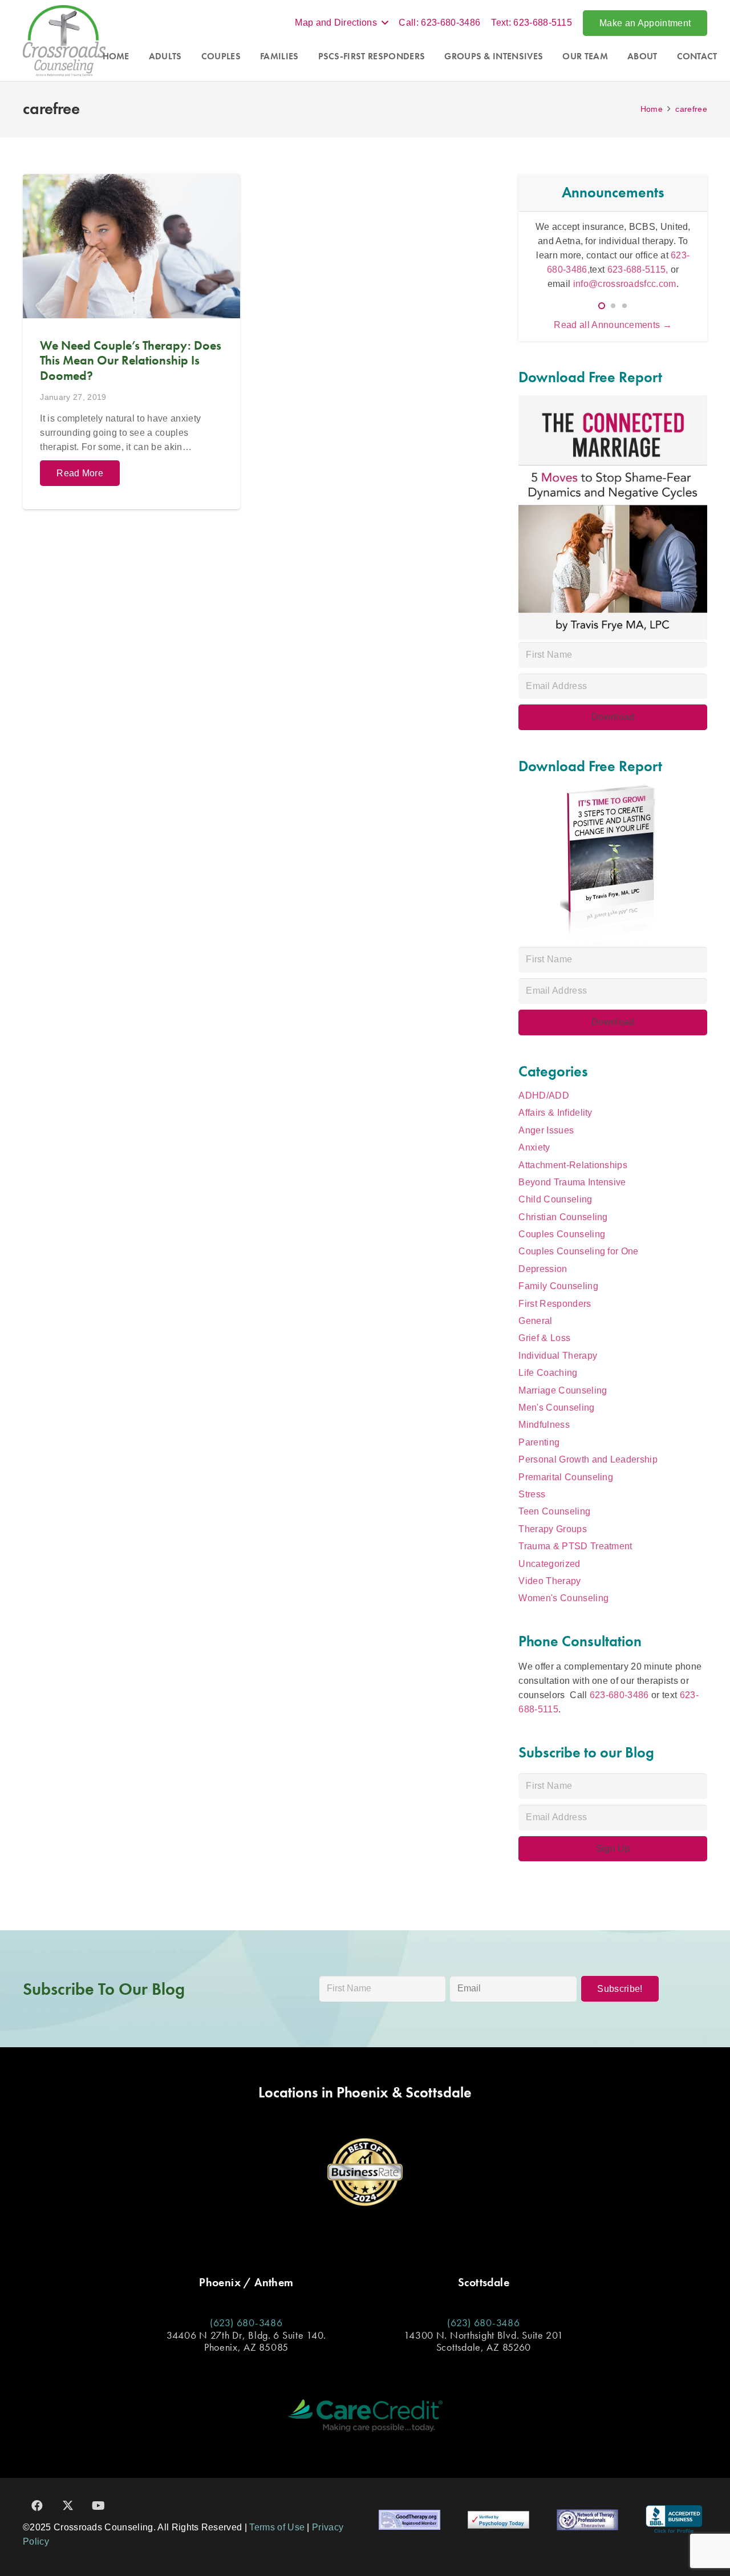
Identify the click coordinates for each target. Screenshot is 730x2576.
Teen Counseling (554, 1511)
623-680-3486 (619, 1695)
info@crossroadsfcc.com (625, 284)
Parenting (539, 1442)
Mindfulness (544, 1425)
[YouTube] (99, 2506)
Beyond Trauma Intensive (572, 1182)
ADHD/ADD (544, 1095)
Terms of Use (277, 2527)
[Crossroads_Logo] (64, 41)
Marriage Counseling (563, 1390)
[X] (68, 2506)
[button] (341, 23)
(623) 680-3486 (246, 2322)
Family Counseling (558, 1286)
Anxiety (534, 1147)
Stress (532, 1494)
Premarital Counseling (566, 1477)
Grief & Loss (544, 1338)
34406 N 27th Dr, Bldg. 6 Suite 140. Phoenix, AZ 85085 (246, 2341)
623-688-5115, (639, 270)
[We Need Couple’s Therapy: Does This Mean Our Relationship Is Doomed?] (131, 342)
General (535, 1321)
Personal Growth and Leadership (588, 1459)
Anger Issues (546, 1130)
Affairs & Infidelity (555, 1113)
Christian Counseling (563, 1217)
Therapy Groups (552, 1529)
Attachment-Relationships (573, 1165)
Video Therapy (549, 1581)
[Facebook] (37, 2506)
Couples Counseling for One (578, 1251)
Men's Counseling (556, 1408)
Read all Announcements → (613, 325)
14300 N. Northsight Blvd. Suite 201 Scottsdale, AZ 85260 (483, 2341)
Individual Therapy (558, 1356)
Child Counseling (555, 1199)
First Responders (555, 1304)
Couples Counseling (562, 1234)
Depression (543, 1269)
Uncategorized (549, 1564)
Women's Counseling (563, 1598)
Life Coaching (548, 1373)
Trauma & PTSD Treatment (575, 1546)
